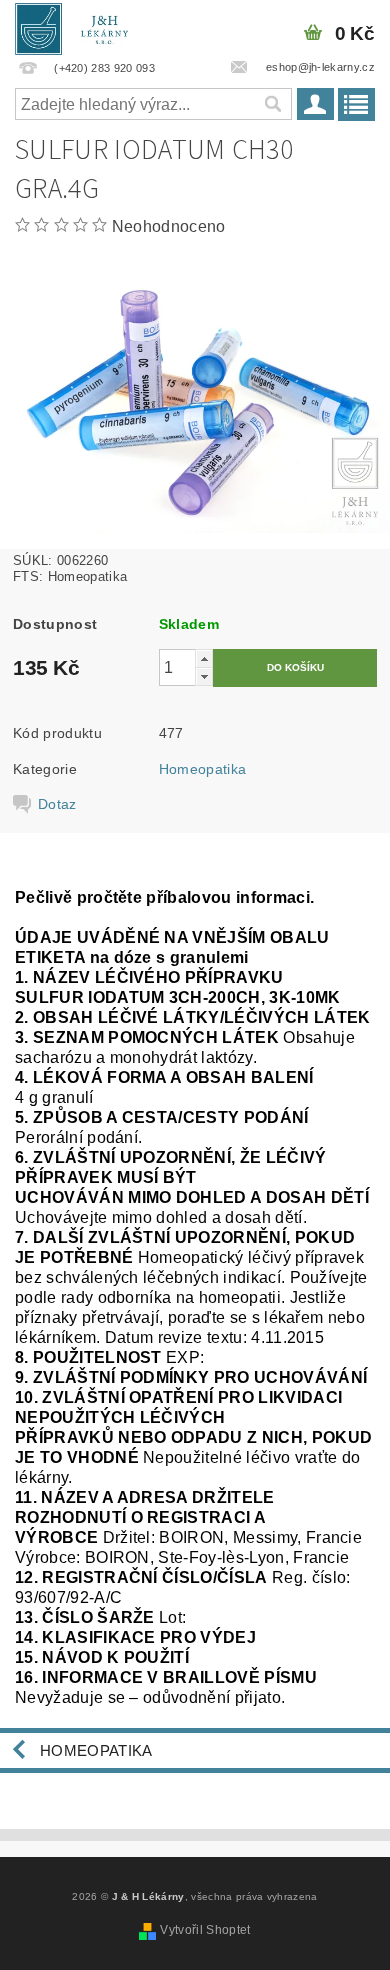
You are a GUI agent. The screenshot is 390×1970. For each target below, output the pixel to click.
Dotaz (57, 804)
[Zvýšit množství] (204, 658)
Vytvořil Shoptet (205, 1930)
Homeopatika (203, 769)
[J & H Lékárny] (78, 26)
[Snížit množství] (204, 676)
